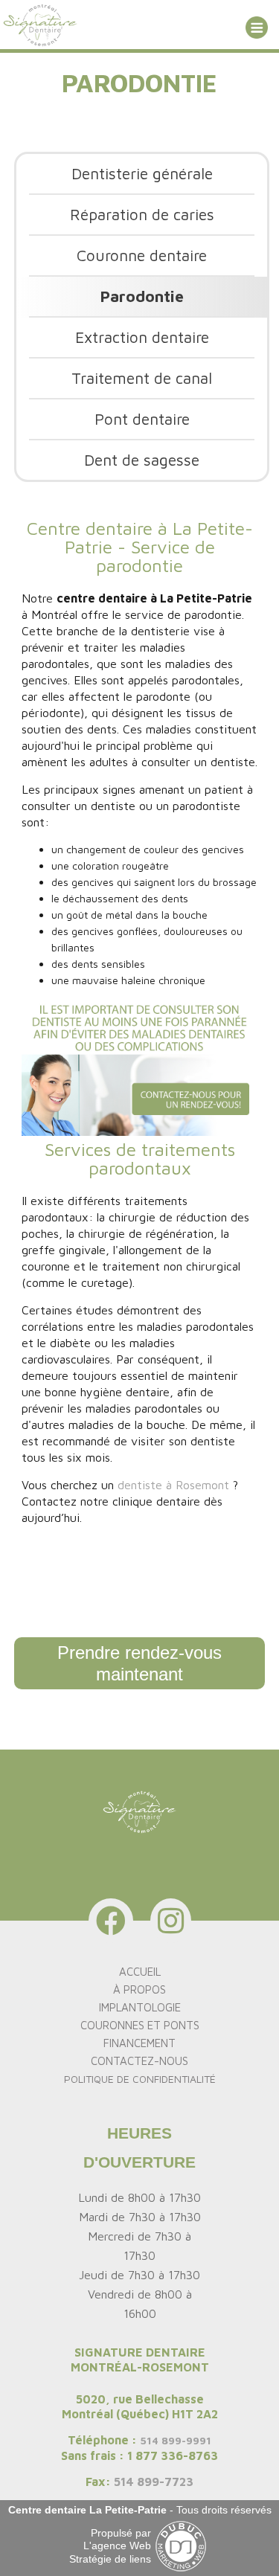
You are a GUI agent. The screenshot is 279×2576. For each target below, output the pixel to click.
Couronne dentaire (142, 255)
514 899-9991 (176, 2440)
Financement (139, 2043)
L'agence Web (117, 2546)
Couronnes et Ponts (140, 2025)
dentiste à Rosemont (173, 1485)
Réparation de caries (142, 214)
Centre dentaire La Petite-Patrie (87, 2510)
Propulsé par (121, 2533)
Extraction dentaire (142, 337)
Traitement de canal (142, 378)
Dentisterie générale (142, 173)
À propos (139, 1989)
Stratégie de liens (110, 2559)
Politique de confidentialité (140, 2079)
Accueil (140, 1972)
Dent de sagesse (142, 460)
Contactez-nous (139, 2061)
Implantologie (140, 2007)
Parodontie (142, 296)
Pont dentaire (142, 419)
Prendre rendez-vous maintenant (139, 1664)
